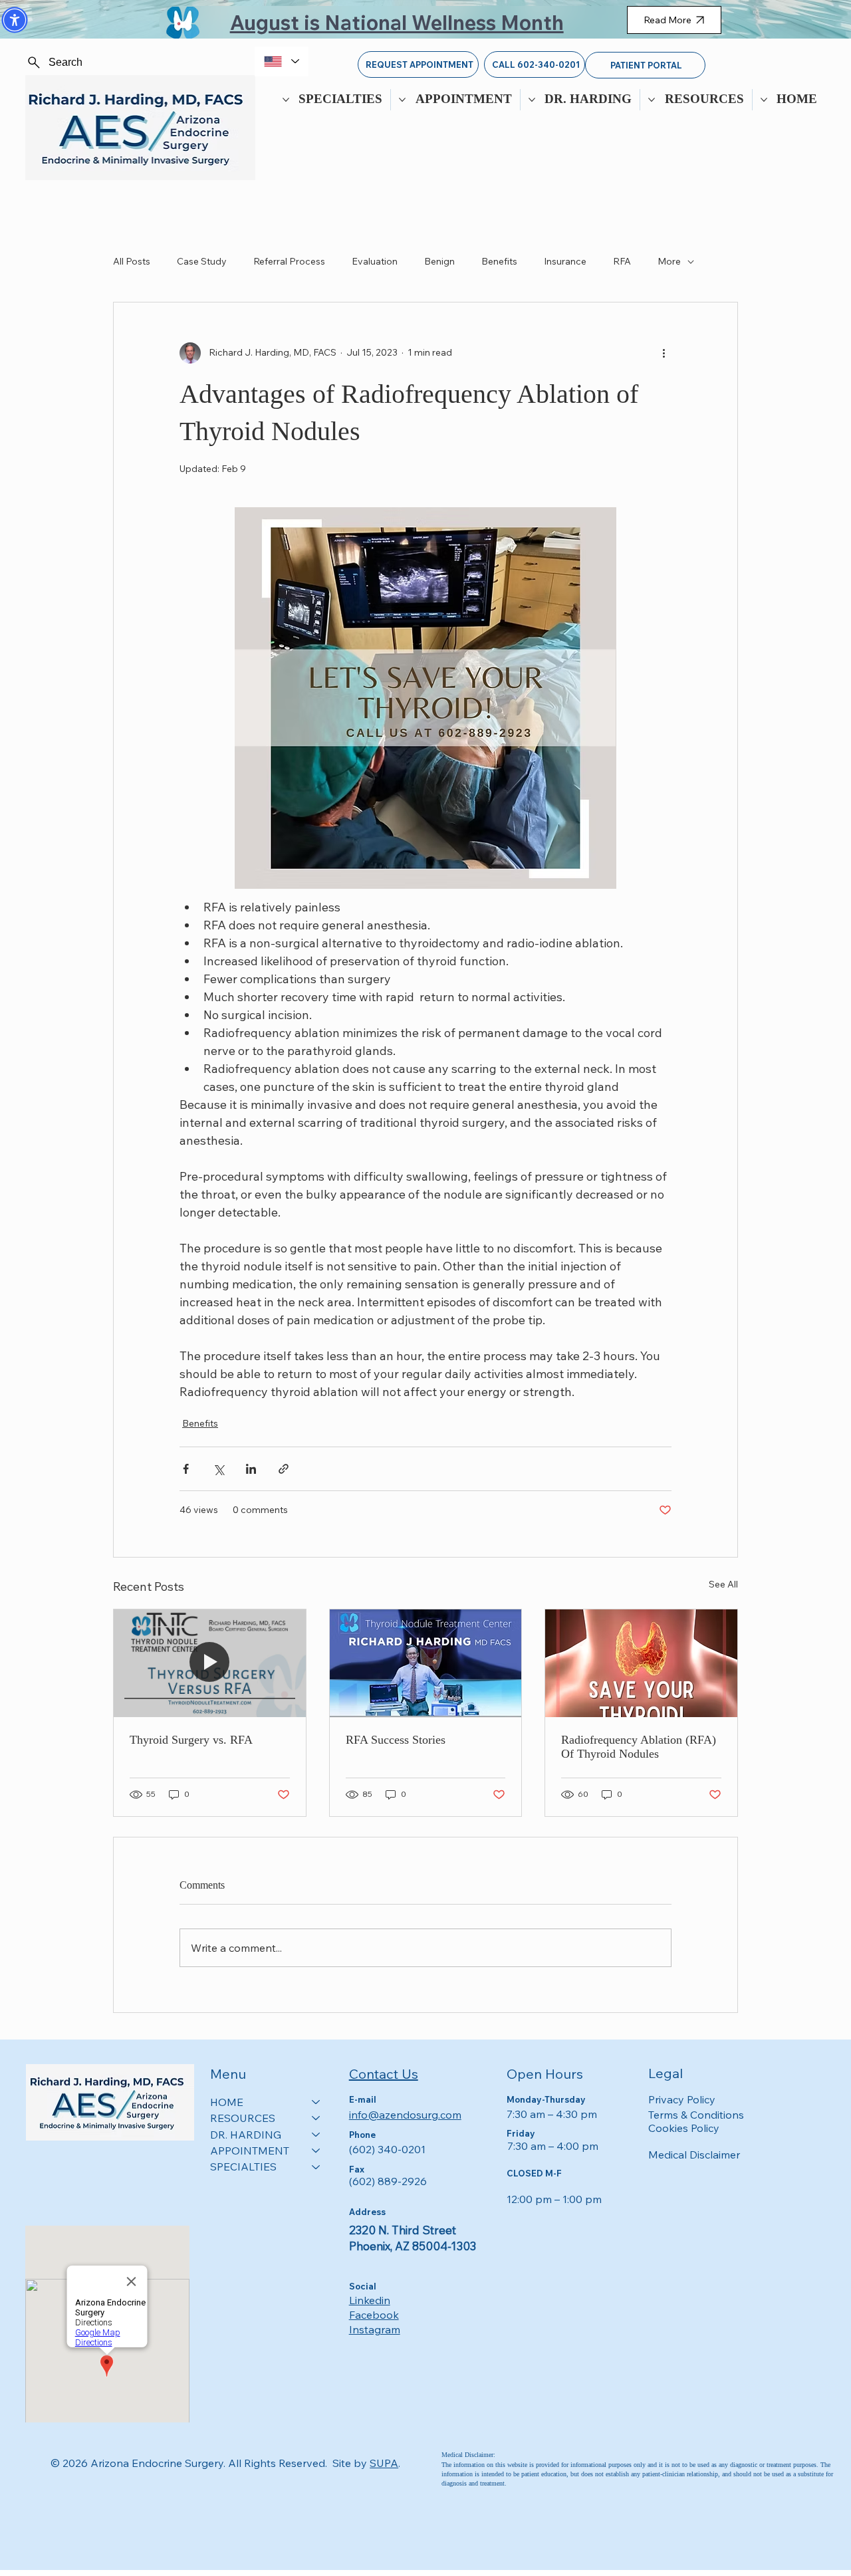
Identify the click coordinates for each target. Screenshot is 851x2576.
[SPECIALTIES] (316, 2166)
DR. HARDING (246, 2135)
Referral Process (289, 261)
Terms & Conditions (696, 2115)
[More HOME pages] (764, 100)
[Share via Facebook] (186, 1469)
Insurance (565, 261)
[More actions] (664, 353)
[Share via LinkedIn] (251, 1469)
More (669, 261)
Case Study (202, 261)
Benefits (499, 261)
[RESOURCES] (316, 2118)
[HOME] (316, 2102)
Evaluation (375, 261)
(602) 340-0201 (387, 2149)
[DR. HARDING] (316, 2135)
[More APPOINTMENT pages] (402, 100)
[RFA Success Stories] (426, 1663)
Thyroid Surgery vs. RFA (191, 1740)
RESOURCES (243, 2118)
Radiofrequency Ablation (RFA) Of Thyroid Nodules (639, 1747)
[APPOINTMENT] (316, 2151)
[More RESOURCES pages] (652, 100)
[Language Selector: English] (282, 61)
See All (723, 1584)
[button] (15, 20)
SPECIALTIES (243, 2166)
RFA (622, 261)
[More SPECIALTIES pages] (286, 100)
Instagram (375, 2329)
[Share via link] (284, 1469)
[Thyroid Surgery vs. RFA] (210, 1663)
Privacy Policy (682, 2099)
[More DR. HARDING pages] (532, 100)
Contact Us (384, 2074)
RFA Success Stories (396, 1740)
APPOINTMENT (250, 2151)
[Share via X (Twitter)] (218, 1469)
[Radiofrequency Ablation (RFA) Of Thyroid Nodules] (641, 1663)
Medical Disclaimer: (468, 2455)
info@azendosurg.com (405, 2115)
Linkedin (370, 2300)
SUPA (384, 2463)
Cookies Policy (684, 2128)
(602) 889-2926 (388, 2181)
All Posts (132, 261)
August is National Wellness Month (397, 23)
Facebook (374, 2315)
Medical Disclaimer (694, 2155)
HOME (227, 2102)
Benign (439, 261)
